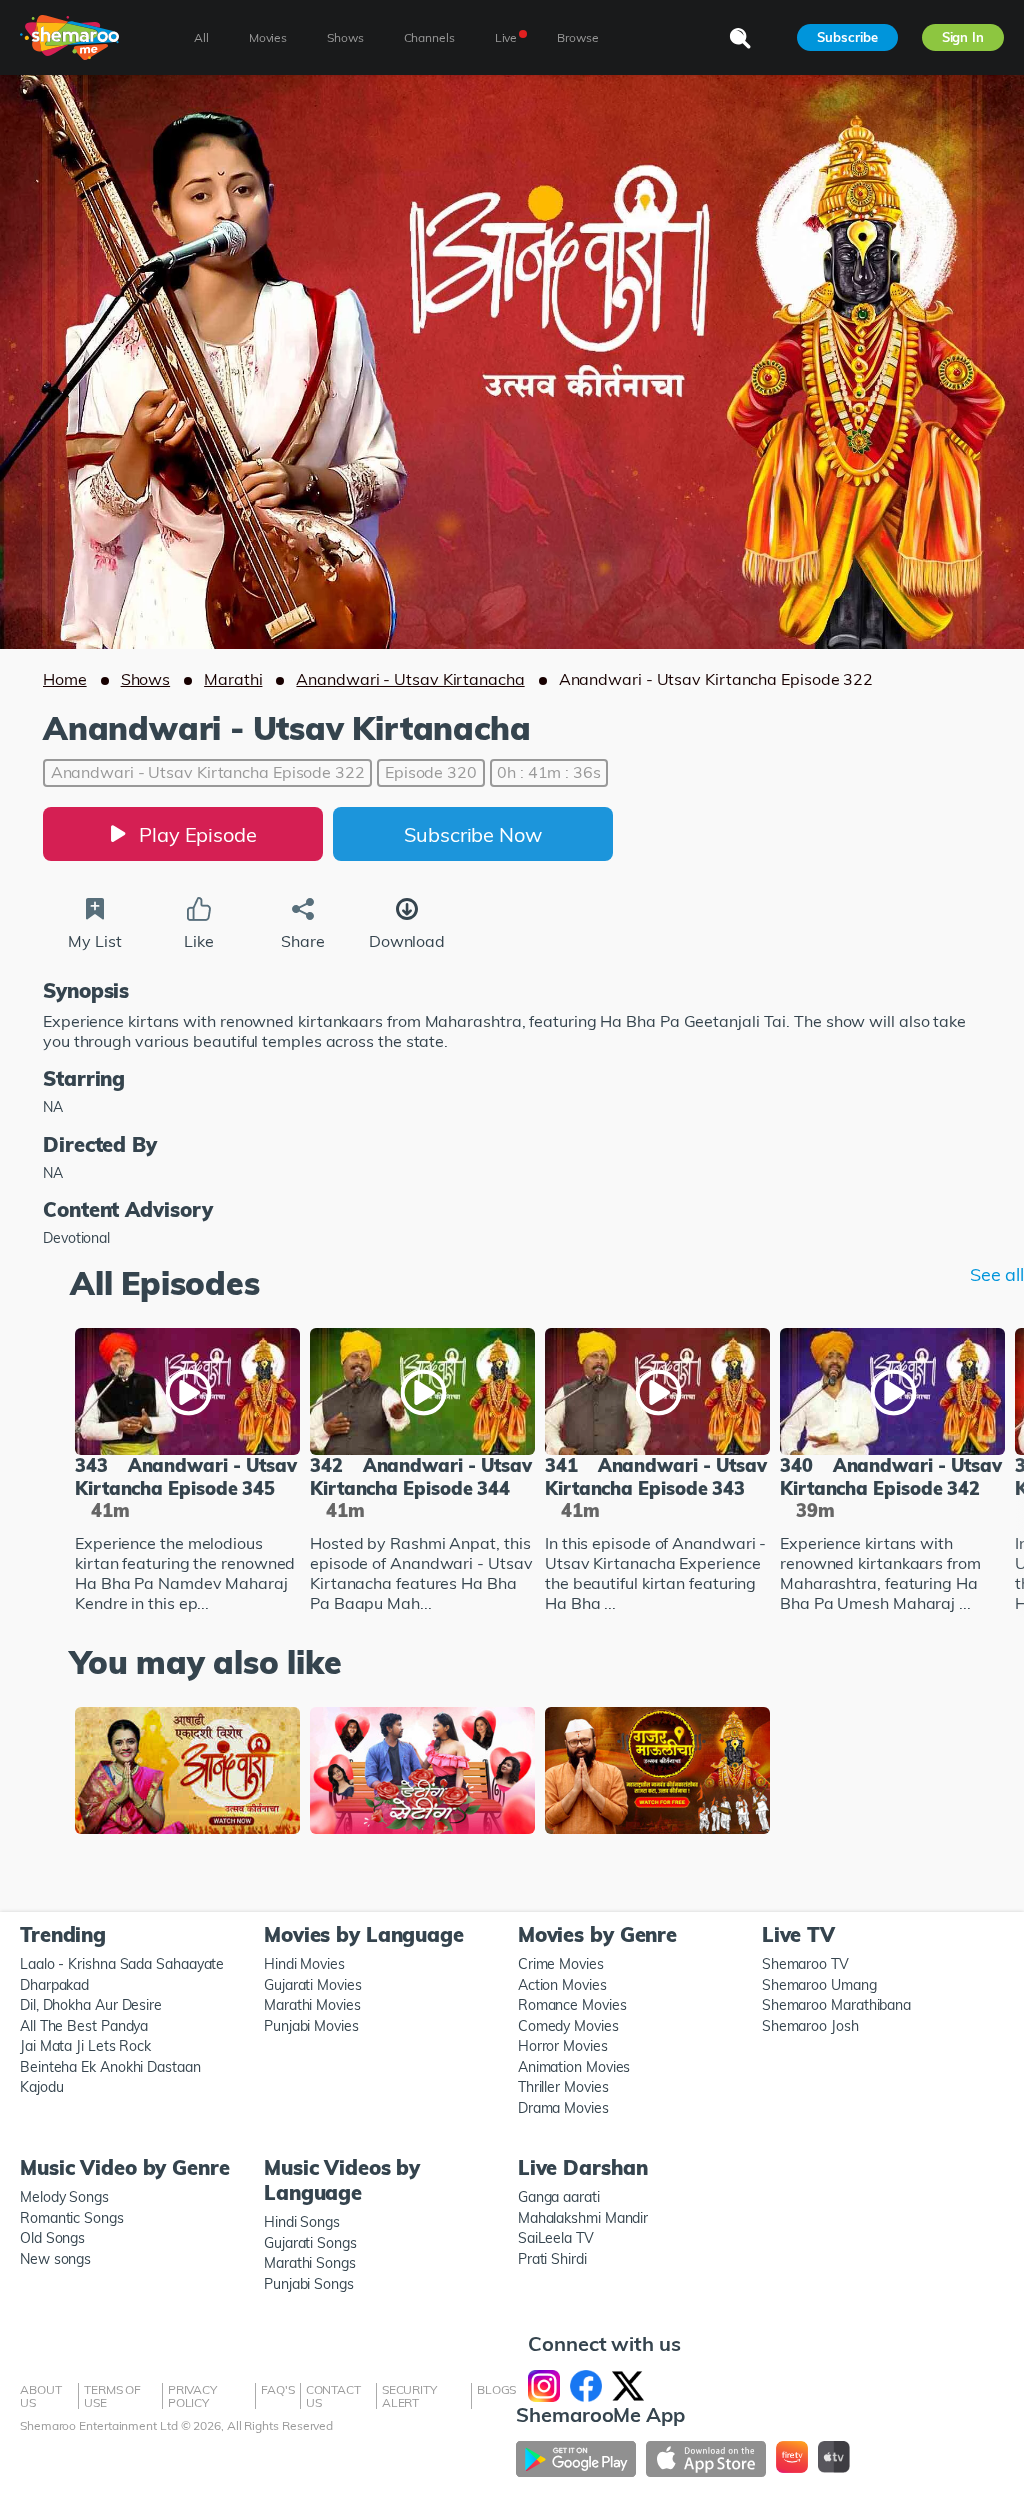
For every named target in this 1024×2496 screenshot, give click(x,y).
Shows (146, 679)
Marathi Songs (310, 2263)
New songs (55, 2259)
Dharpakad (54, 1985)
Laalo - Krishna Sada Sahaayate (122, 1964)
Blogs (497, 2389)
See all (997, 1275)
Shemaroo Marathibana (836, 2005)
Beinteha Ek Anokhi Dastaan (110, 2067)
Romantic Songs (72, 2218)
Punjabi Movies (311, 2026)
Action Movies (562, 1985)
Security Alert (409, 2396)
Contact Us (333, 2396)
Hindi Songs (302, 2222)
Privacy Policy (192, 2396)
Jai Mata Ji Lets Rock (85, 2046)
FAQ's (278, 2389)
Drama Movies (563, 2108)
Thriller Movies (563, 2087)
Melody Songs (64, 2197)
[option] (187, 1472)
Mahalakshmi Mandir (583, 2218)
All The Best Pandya (84, 2026)
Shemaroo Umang (819, 1985)
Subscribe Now (473, 834)
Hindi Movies (304, 1964)
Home (65, 679)
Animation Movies (574, 2067)
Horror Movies (563, 2046)
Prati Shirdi (552, 2259)
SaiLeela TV (556, 2238)
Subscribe (847, 37)
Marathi (233, 679)
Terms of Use (112, 2396)
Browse (577, 37)
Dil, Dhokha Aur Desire (91, 2005)
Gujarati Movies (313, 1985)
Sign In (963, 37)
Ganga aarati (559, 2197)
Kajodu (41, 2087)
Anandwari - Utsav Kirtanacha (410, 679)
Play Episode (198, 834)
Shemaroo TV (805, 1964)
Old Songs (52, 2238)
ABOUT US (41, 2396)
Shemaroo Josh (810, 2026)
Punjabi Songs (309, 2284)
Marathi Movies (312, 2005)
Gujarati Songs (310, 2243)
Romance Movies (572, 2005)
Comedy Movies (568, 2026)
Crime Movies (561, 1964)
